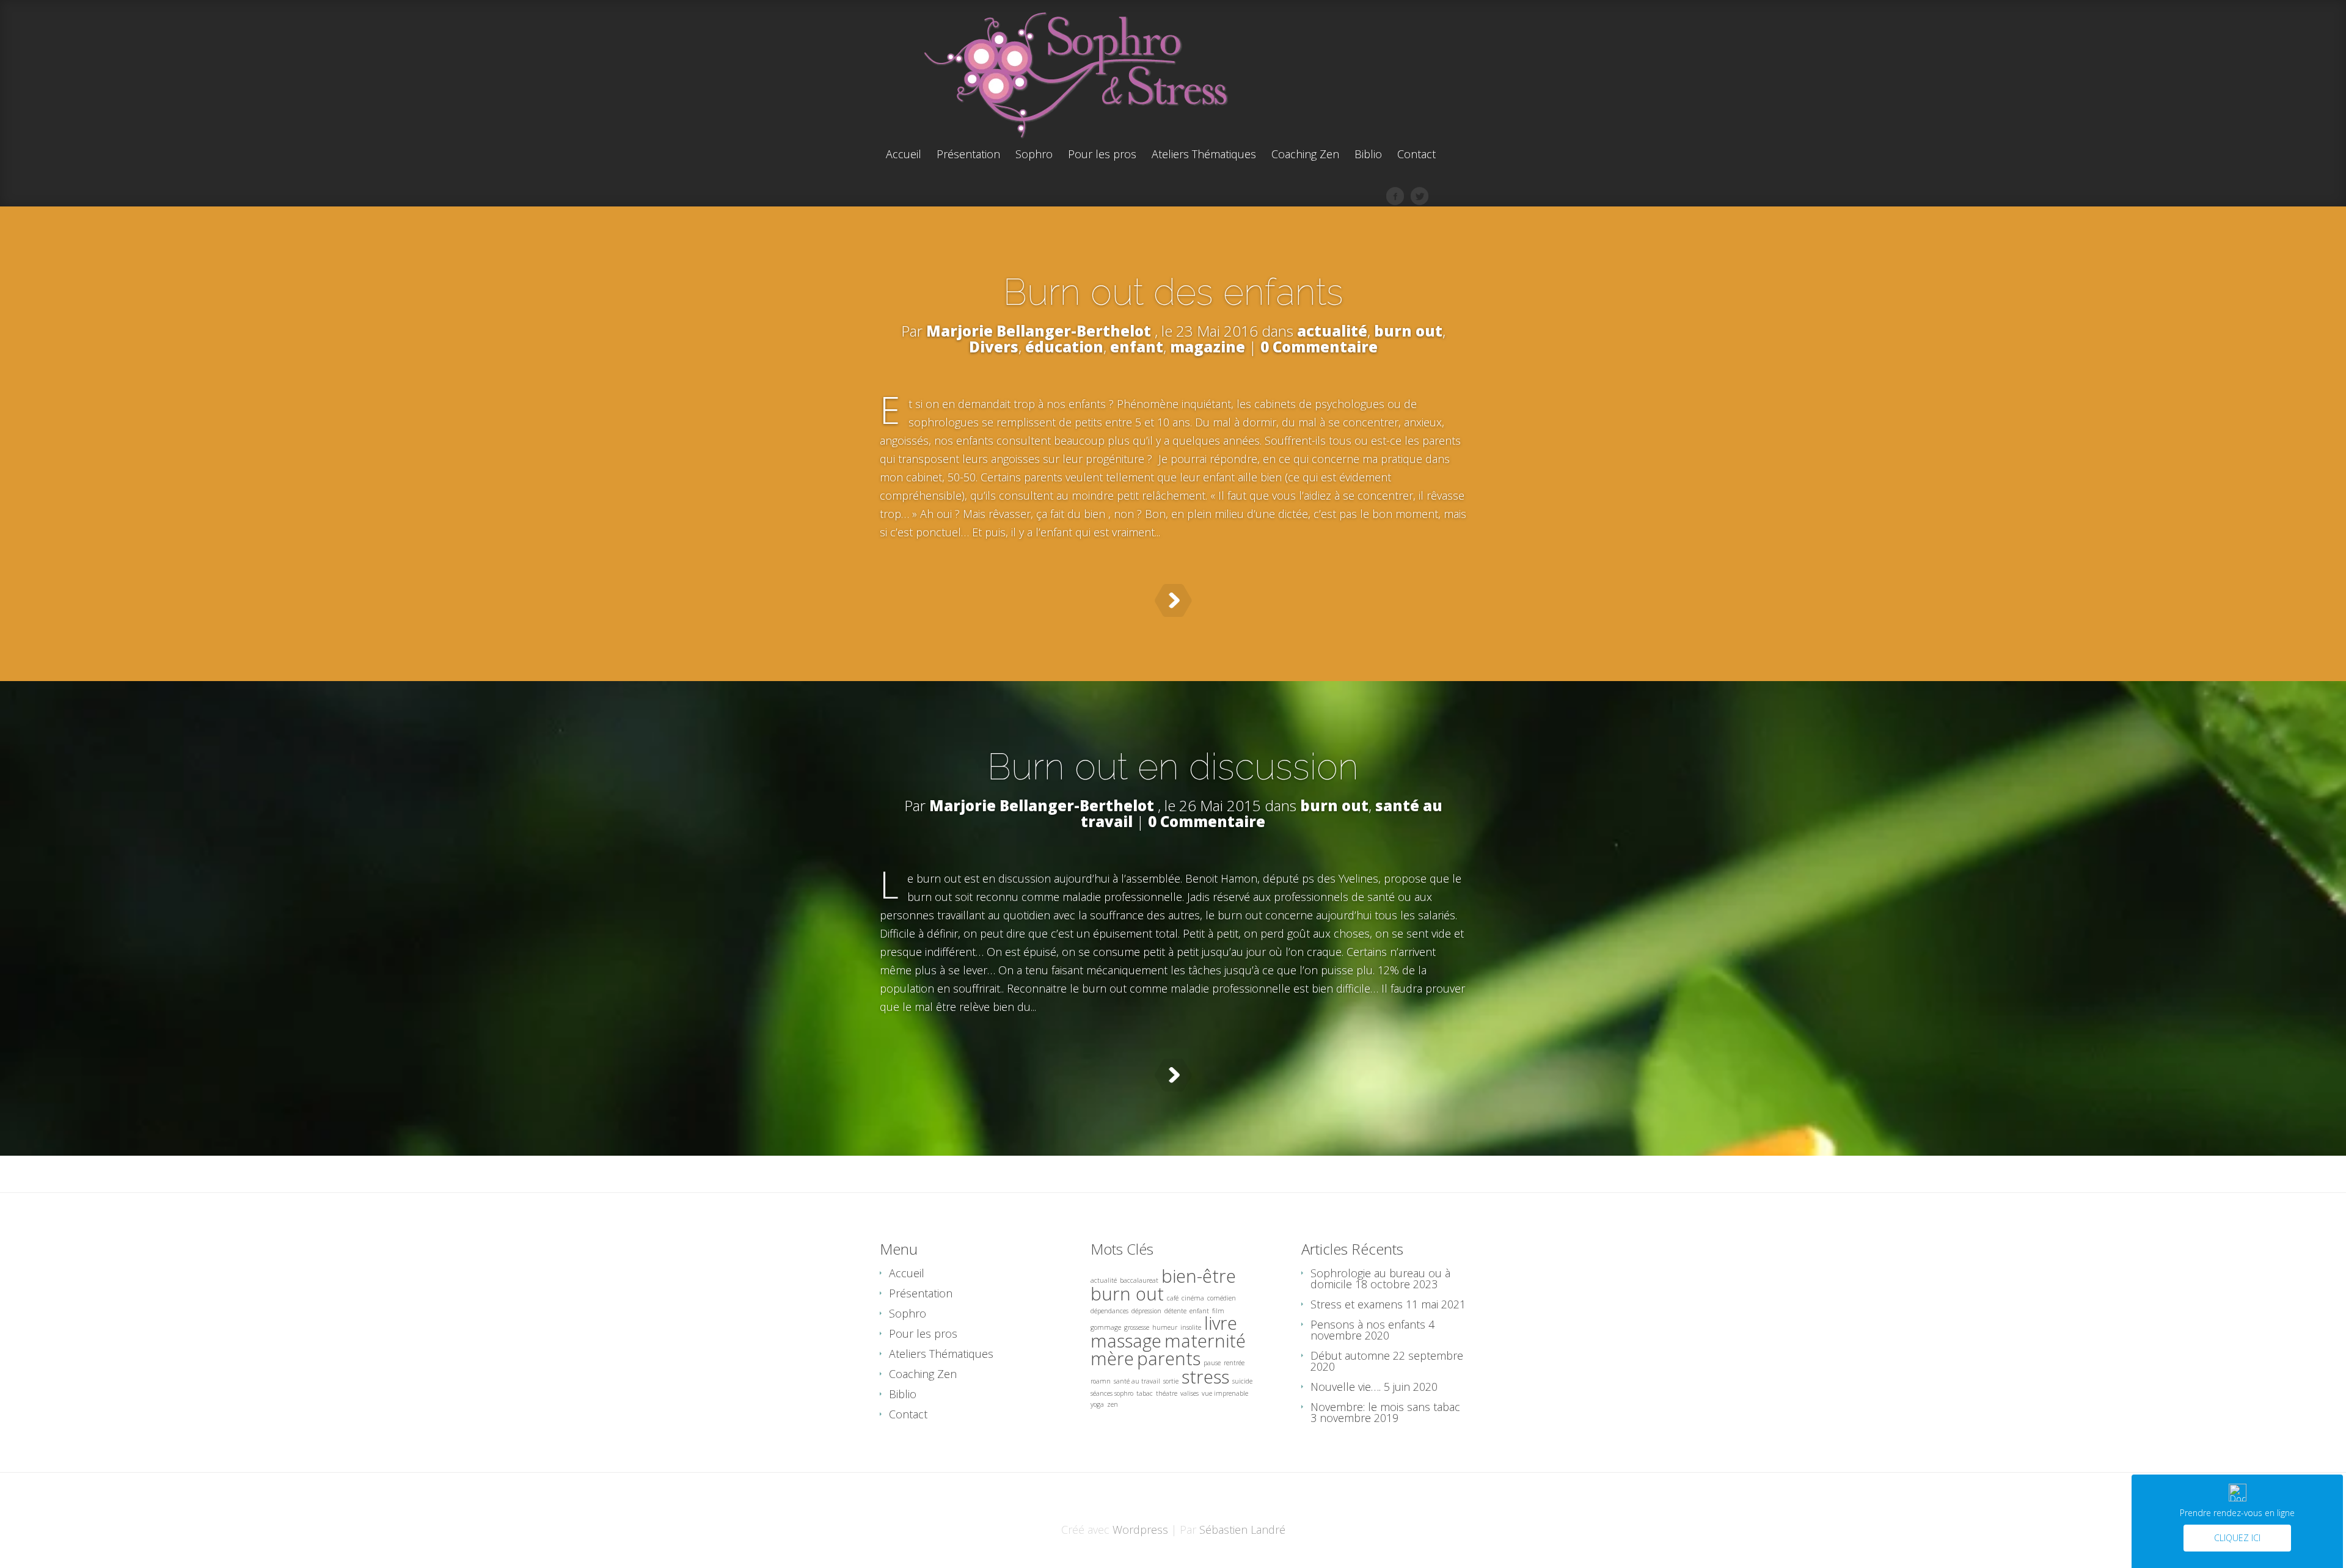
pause (1212, 1363)
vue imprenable (1225, 1393)
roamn (1101, 1381)
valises (1189, 1393)
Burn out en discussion (1173, 767)
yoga (1097, 1404)
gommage (1106, 1327)
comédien (1222, 1298)
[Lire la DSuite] (1173, 600)
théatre (1167, 1393)
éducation (1064, 347)
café (1173, 1298)
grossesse (1137, 1327)
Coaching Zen (1305, 155)
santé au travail (1137, 1381)
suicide (1242, 1381)
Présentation (968, 155)
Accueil (904, 155)
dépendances (1109, 1311)
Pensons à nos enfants (1368, 1324)
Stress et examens (1357, 1304)
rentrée (1234, 1363)
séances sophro (1112, 1393)
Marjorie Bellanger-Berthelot (1039, 331)
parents (1169, 1358)
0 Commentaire (1319, 347)
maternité (1205, 1341)
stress (1205, 1377)
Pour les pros (1102, 155)
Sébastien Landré (1242, 1530)
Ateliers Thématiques (1204, 155)
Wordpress (1140, 1530)
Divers (994, 347)
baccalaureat (1139, 1280)
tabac (1145, 1393)
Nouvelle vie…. (1346, 1387)
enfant (1137, 347)
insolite (1191, 1327)
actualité (1332, 331)
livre (1221, 1323)
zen (1113, 1404)
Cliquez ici (2237, 1538)
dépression (1146, 1311)
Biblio (1368, 155)
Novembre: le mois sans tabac (1385, 1407)
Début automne (1350, 1355)
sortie (1171, 1381)
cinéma (1193, 1298)
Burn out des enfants (1173, 292)
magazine (1208, 347)
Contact (1416, 155)
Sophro (1034, 155)
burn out (1408, 331)
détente (1175, 1311)
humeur (1165, 1327)
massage (1126, 1341)
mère (1112, 1358)
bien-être (1199, 1276)
